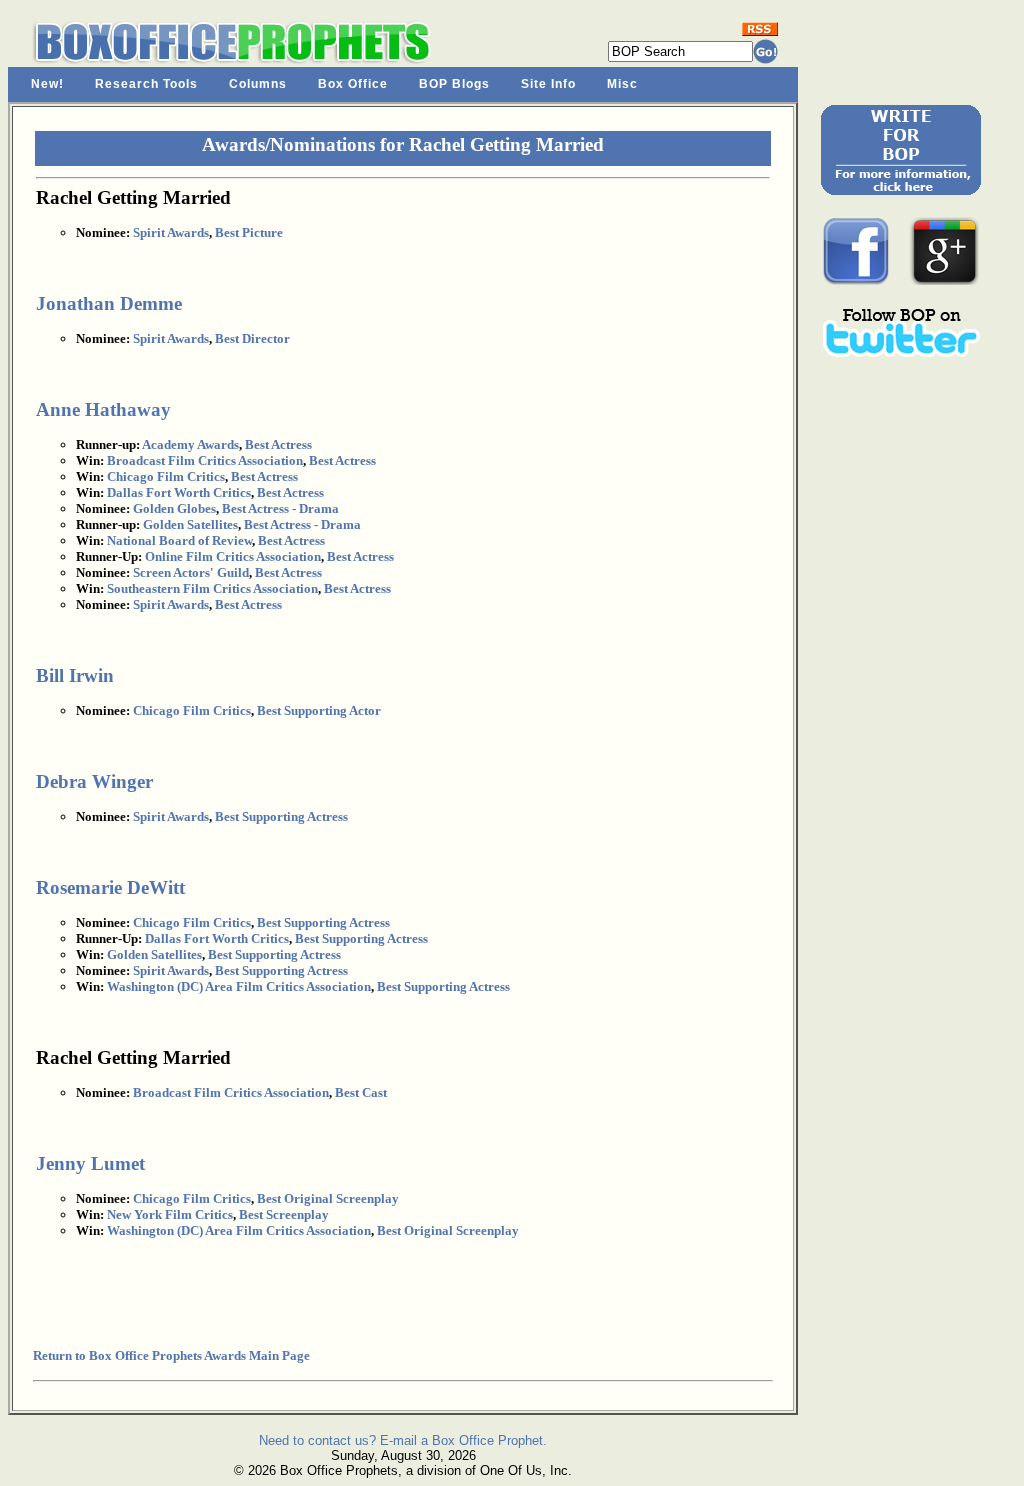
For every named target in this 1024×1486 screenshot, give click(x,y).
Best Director (252, 338)
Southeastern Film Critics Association (212, 588)
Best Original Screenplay (328, 1198)
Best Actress (278, 444)
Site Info (548, 84)
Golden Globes (174, 508)
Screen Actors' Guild (191, 572)
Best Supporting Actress (281, 816)
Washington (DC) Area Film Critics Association (239, 986)
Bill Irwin (75, 675)
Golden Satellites (190, 524)
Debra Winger (94, 781)
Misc (622, 84)
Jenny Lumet (90, 1163)
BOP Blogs (454, 84)
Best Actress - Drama (280, 508)
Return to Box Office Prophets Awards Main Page (171, 1355)
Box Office (353, 84)
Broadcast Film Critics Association (205, 460)
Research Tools (146, 84)
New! (47, 84)
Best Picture (249, 232)
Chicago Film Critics (166, 476)
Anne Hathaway (103, 409)
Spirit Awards (171, 232)
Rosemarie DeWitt (110, 887)
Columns (258, 84)
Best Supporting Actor (319, 710)
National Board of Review (179, 540)
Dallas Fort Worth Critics (179, 492)
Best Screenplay (284, 1214)
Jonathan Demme (109, 303)
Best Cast (361, 1092)
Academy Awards (190, 444)
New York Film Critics (170, 1214)
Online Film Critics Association (233, 556)
